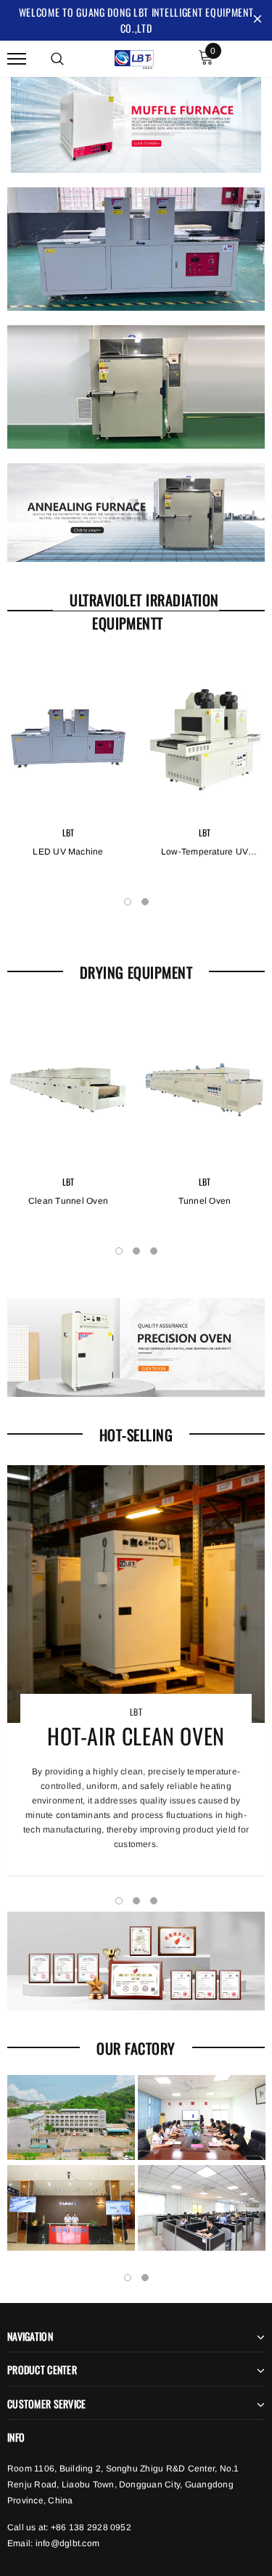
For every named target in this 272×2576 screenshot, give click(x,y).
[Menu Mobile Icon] (17, 59)
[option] (68, 778)
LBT (69, 832)
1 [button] (128, 902)
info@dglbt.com (67, 2543)
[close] (257, 20)
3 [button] (154, 1251)
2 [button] (145, 902)
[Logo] (134, 57)
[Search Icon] (57, 59)
